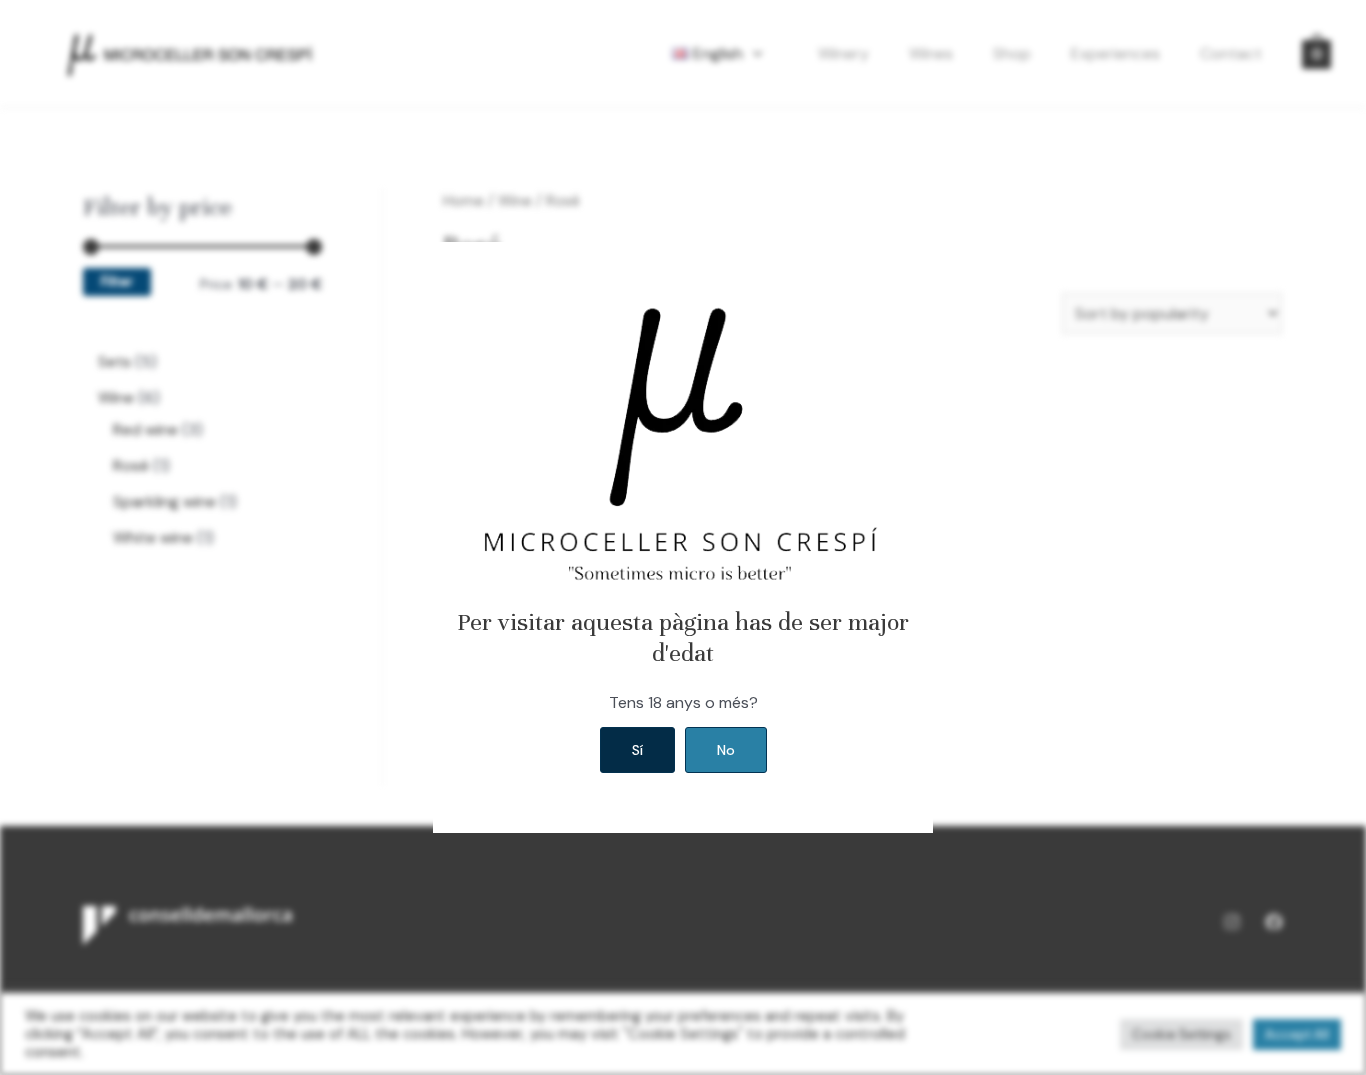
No (726, 750)
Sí (637, 750)
